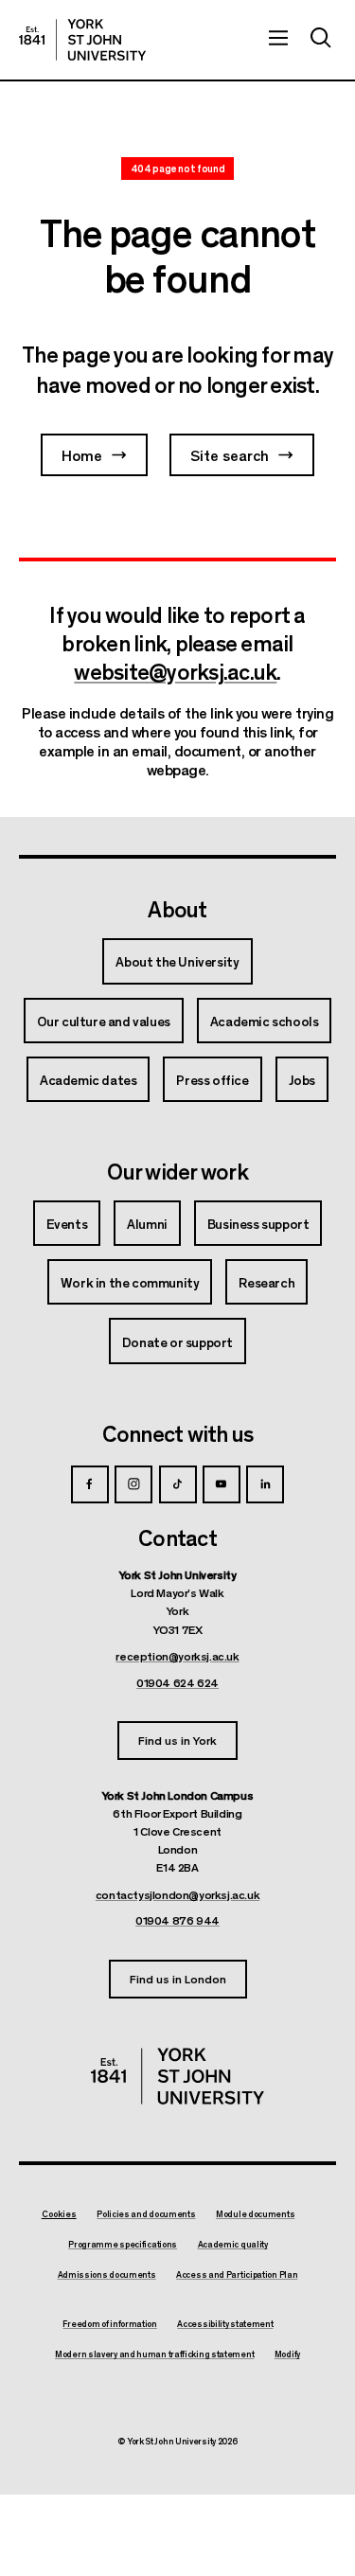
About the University (177, 961)
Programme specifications (123, 2245)
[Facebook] (90, 1484)
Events (67, 1223)
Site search (230, 455)
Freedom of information (109, 2324)
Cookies (59, 2214)
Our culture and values (104, 1021)
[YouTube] (222, 1484)
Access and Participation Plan (237, 2275)
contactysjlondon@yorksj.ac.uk (177, 1894)
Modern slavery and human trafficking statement (154, 2354)
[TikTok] (178, 1484)
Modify (287, 2354)
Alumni (147, 1223)
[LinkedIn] (265, 1484)
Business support (258, 1223)
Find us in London (178, 1978)
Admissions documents (107, 2275)
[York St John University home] (82, 40)
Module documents (255, 2214)
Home (82, 455)
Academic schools (265, 1021)
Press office (212, 1079)
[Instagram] (133, 1484)
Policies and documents (146, 2214)
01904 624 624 (177, 1682)
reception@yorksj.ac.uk (177, 1656)
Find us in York (177, 1740)
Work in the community (130, 1282)
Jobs (302, 1079)
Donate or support (177, 1341)
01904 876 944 (177, 1920)
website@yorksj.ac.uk (175, 670)
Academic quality (233, 2245)
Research (266, 1282)
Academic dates (88, 1079)
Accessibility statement (225, 2324)
